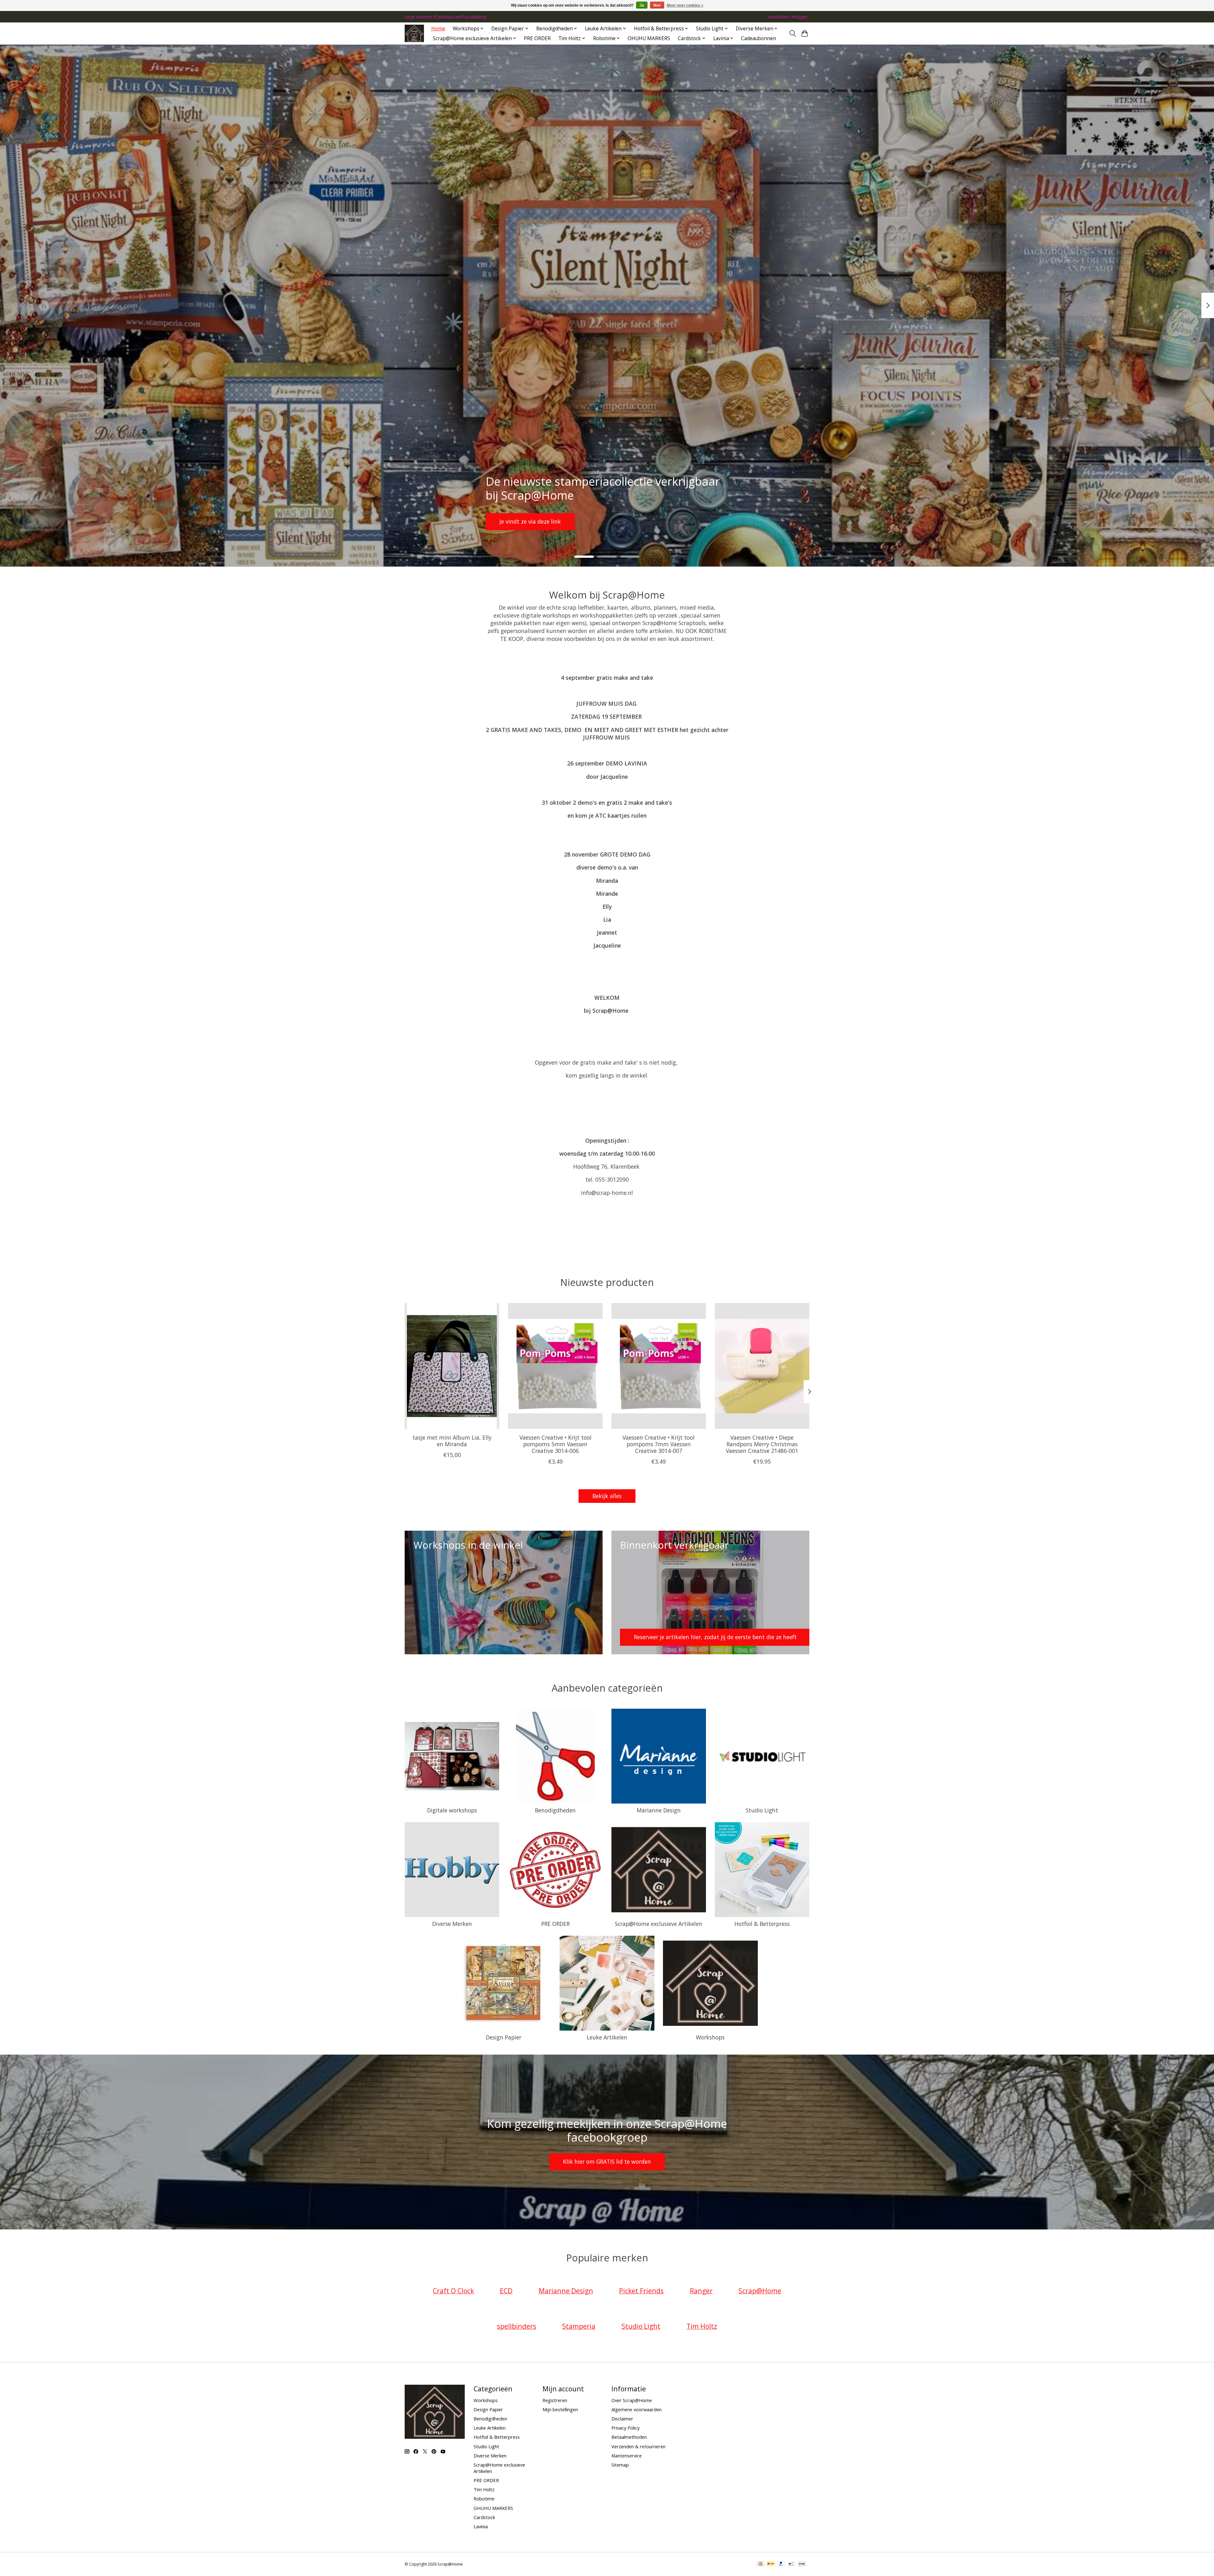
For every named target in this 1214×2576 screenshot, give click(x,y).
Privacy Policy (625, 2428)
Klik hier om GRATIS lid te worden (607, 2161)
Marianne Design (659, 1810)
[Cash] (760, 2564)
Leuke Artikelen (607, 2037)
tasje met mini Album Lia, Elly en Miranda (452, 1440)
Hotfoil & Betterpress (762, 1924)
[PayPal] (781, 2564)
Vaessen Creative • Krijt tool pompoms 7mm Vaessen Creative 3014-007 (659, 1444)
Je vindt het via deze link (532, 521)
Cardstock (484, 2517)
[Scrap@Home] (414, 33)
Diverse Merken (452, 1924)
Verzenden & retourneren (638, 2446)
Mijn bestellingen (560, 2409)
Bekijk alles (607, 1496)
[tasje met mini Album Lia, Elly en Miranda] (452, 1366)
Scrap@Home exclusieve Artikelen (659, 1924)
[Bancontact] (791, 2564)
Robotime (484, 2499)
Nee (657, 5)
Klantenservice (627, 2456)
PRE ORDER (537, 38)
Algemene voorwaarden (637, 2409)
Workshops (710, 2037)
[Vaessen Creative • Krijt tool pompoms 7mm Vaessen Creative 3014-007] (659, 1366)
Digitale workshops (452, 1810)
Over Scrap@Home (632, 2400)
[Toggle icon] (792, 34)
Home (438, 29)
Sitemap (620, 2465)
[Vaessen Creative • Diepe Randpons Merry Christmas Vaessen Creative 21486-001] (762, 1366)
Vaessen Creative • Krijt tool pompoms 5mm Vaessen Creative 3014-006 (555, 1444)
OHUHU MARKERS (649, 38)
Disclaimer (622, 2419)
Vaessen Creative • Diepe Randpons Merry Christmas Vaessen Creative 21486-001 (762, 1444)
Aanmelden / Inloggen (788, 17)
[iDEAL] (771, 2564)
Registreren (555, 2400)
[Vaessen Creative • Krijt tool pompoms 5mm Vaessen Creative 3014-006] (555, 1366)
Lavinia (481, 2526)
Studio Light (762, 1810)
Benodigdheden (555, 1810)
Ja (642, 5)
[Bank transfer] (802, 2564)
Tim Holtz (484, 2489)
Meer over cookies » (685, 5)
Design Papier (504, 2037)
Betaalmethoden (629, 2437)
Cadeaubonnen (759, 38)
